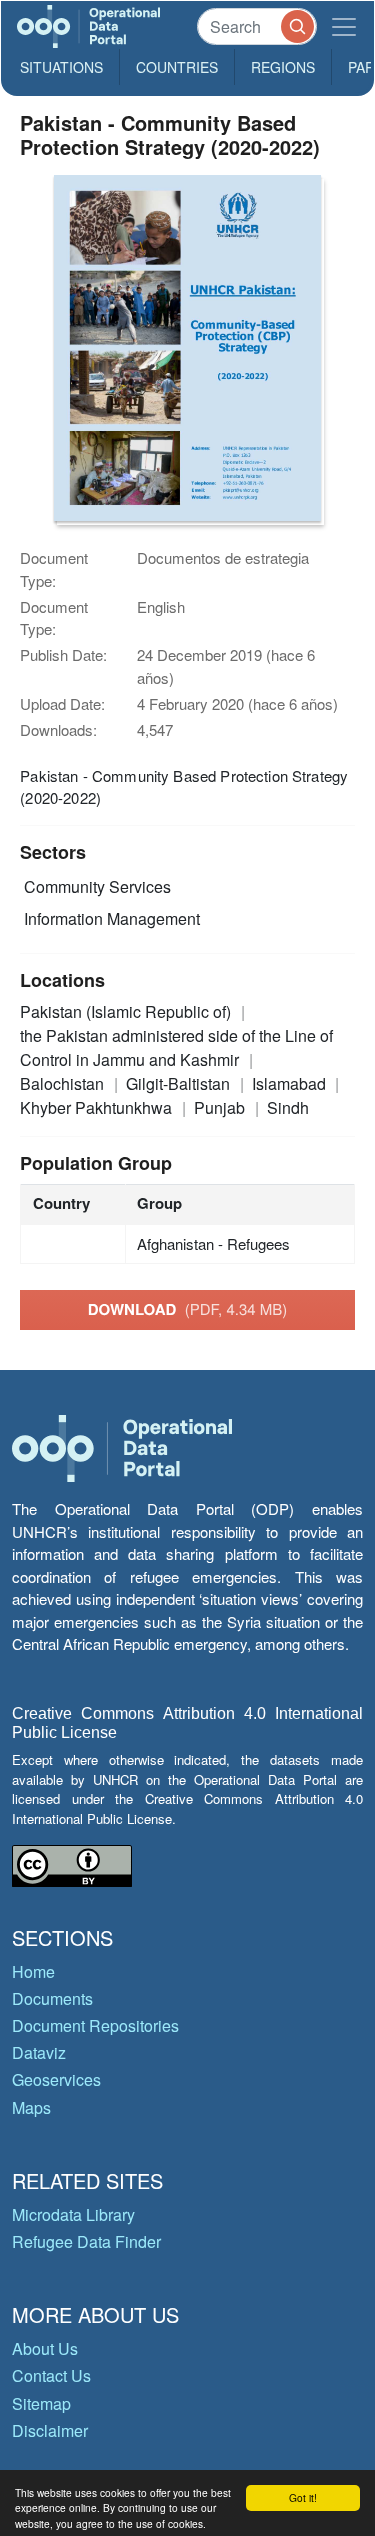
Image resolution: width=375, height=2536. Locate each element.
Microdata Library (73, 2214)
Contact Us (51, 2375)
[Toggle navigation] (344, 26)
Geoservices (56, 2079)
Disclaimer (50, 2430)
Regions (283, 67)
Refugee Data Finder (86, 2241)
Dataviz (39, 2052)
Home (33, 1971)
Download (188, 1309)
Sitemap (41, 2403)
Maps (31, 2107)
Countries (177, 67)
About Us (45, 2348)
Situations (61, 67)
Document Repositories (95, 2025)
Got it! (303, 2497)
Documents (52, 1998)
